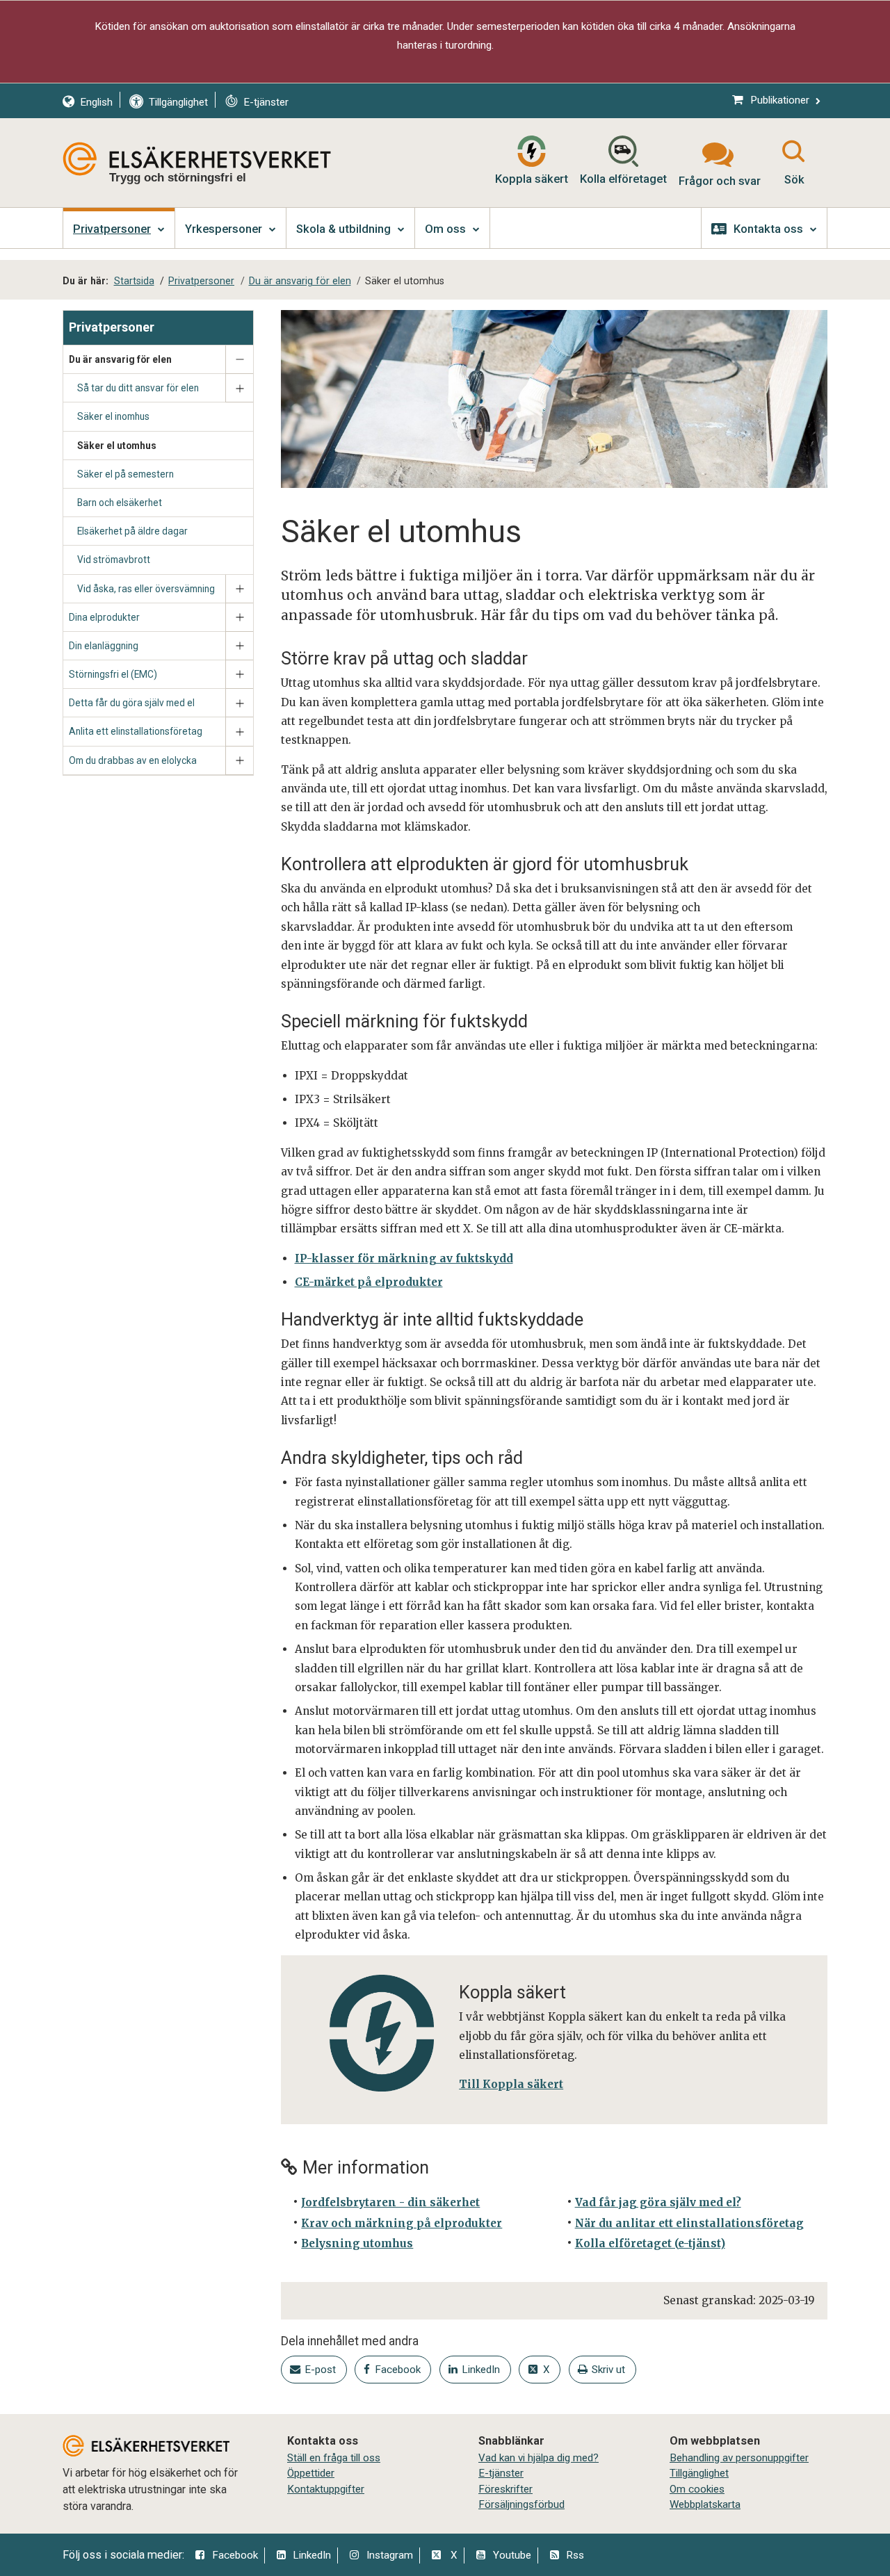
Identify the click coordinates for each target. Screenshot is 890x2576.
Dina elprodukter (104, 617)
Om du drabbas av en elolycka (133, 760)
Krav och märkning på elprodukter (402, 2223)
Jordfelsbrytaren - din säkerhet (390, 2202)
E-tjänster (501, 2473)
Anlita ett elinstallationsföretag (136, 731)
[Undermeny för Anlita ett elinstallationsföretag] (239, 732)
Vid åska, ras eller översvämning (146, 589)
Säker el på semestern (126, 474)
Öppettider (311, 2473)
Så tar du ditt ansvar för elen (138, 388)
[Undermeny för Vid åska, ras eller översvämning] (239, 589)
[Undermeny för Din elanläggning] (239, 646)
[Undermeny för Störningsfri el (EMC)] (239, 675)
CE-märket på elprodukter (369, 1282)
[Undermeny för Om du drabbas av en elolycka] (239, 761)
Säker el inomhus (113, 416)
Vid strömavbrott (114, 560)
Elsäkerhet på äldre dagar (132, 531)
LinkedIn (312, 2555)
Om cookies (697, 2489)
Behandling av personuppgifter (739, 2458)
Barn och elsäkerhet (120, 503)
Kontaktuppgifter (326, 2489)
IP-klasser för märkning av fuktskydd (404, 1258)
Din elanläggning (104, 646)
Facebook (235, 2555)
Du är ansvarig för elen (120, 359)
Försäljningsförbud (521, 2504)
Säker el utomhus (117, 446)
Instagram (390, 2555)
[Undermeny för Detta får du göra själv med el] (239, 703)
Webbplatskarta (705, 2504)
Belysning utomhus (357, 2243)
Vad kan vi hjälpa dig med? (539, 2458)
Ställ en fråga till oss (334, 2458)
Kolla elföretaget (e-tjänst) (650, 2243)
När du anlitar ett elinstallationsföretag (689, 2223)
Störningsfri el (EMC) (113, 674)
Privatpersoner (112, 327)
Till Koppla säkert (511, 2084)
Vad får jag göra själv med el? (658, 2202)
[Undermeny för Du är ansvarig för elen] (239, 360)
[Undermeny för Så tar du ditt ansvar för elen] (239, 388)
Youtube (512, 2555)
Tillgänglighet (699, 2473)
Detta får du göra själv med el (132, 703)
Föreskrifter (505, 2489)
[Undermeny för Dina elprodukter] (239, 618)
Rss (575, 2555)
